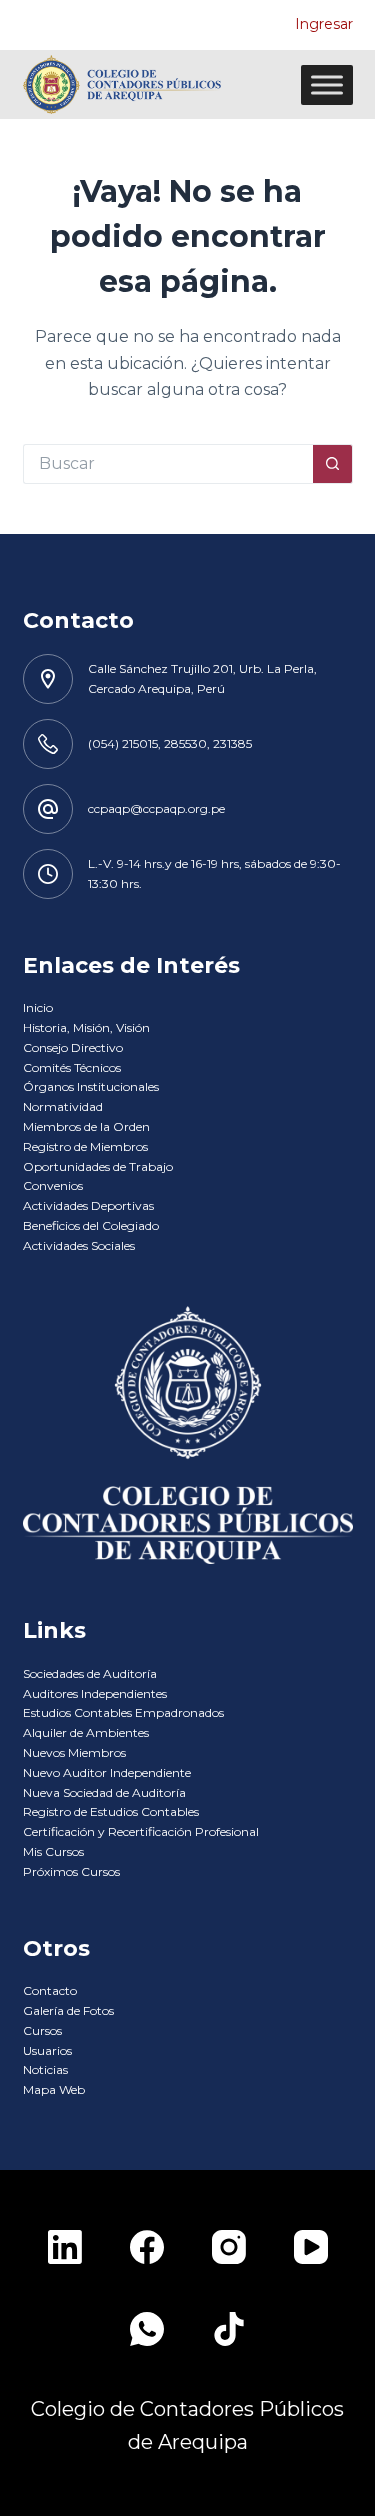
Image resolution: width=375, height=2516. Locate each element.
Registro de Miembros (85, 1146)
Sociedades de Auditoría (90, 1673)
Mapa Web (54, 2089)
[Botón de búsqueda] (333, 464)
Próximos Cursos (71, 1871)
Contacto (50, 1990)
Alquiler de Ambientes (86, 1732)
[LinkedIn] (65, 2247)
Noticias (45, 2069)
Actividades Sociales (79, 1245)
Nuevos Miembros (74, 1752)
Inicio (38, 1007)
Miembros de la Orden (86, 1126)
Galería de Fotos (68, 2010)
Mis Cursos (53, 1851)
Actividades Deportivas (88, 1205)
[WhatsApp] (147, 2329)
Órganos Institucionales (91, 1086)
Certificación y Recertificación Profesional (141, 1831)
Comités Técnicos (72, 1067)
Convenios (53, 1185)
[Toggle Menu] (327, 84)
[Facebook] (147, 2247)
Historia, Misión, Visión (86, 1027)
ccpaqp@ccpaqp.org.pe (156, 808)
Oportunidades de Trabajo (98, 1166)
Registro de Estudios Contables (111, 1811)
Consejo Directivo (73, 1047)
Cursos (42, 2030)
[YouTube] (311, 2247)
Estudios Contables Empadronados (123, 1712)
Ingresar (324, 24)
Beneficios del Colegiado (91, 1225)
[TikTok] (229, 2329)
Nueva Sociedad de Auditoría (104, 1792)
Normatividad (63, 1106)
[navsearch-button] (270, 25)
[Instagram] (229, 2247)
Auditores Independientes (95, 1693)
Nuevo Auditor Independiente (107, 1772)
